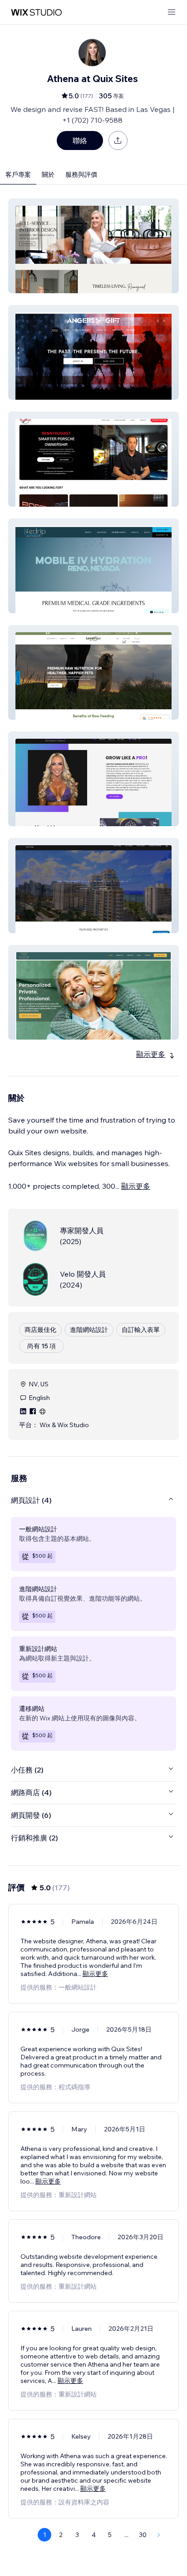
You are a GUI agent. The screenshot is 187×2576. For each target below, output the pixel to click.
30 (143, 2535)
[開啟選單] (172, 12)
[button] (93, 246)
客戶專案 (18, 174)
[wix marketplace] (36, 12)
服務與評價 (81, 174)
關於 (48, 174)
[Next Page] (159, 2535)
